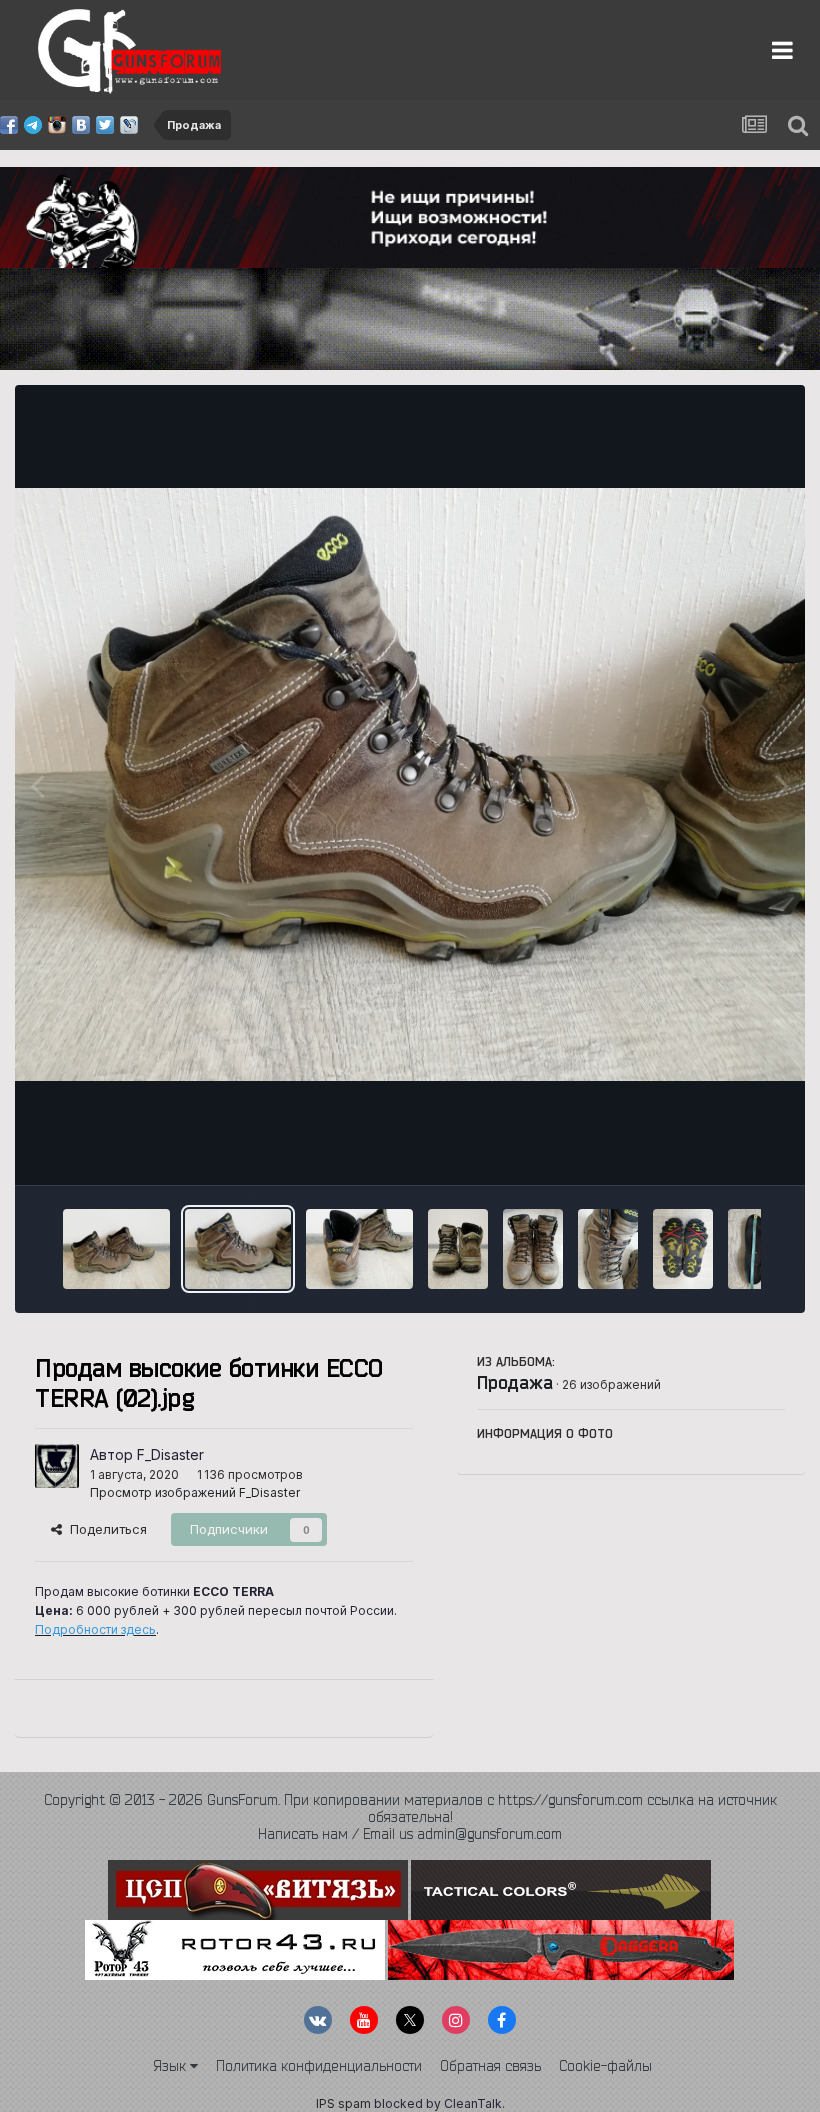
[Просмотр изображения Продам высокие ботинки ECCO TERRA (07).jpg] (683, 1249)
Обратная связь (490, 2066)
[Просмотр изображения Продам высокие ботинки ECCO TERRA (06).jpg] (608, 1249)
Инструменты (717, 1148)
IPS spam (343, 2103)
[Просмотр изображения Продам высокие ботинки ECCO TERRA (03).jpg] (359, 1249)
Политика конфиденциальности (319, 2066)
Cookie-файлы (605, 2066)
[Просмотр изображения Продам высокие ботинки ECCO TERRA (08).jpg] (758, 1249)
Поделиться (104, 1529)
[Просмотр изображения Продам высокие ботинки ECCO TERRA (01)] (116, 1249)
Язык (171, 2066)
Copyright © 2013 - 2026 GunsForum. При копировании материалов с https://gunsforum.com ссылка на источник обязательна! (410, 1808)
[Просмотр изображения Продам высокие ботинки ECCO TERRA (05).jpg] (533, 1249)
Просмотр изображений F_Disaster (195, 1492)
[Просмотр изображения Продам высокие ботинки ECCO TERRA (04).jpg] (458, 1249)
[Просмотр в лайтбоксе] (410, 784)
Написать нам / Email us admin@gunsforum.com (410, 1834)
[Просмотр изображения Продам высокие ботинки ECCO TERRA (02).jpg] (238, 1249)
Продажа (515, 1382)
